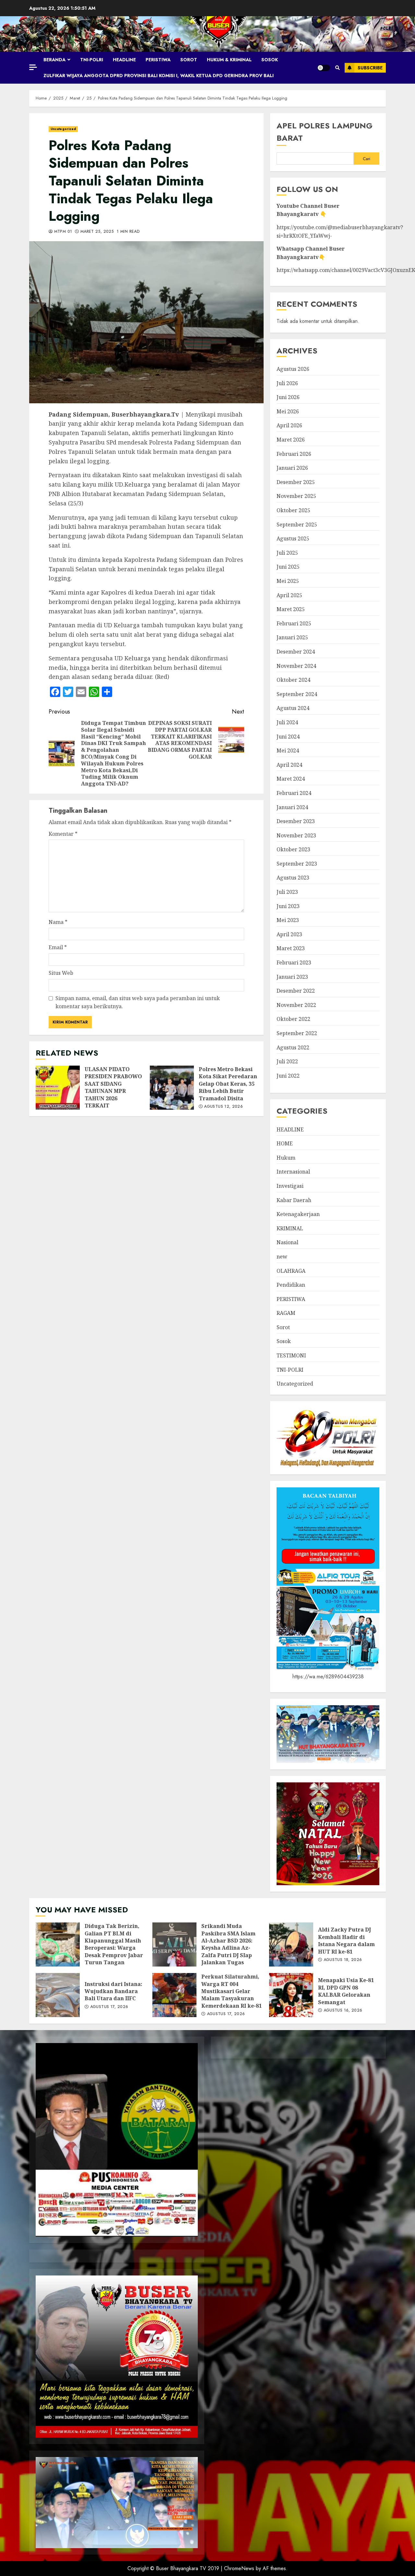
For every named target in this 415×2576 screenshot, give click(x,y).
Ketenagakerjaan (298, 1214)
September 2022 (297, 1033)
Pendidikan (291, 1285)
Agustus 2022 (293, 1047)
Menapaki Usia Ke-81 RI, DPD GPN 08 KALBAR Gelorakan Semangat (291, 1995)
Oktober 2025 (293, 510)
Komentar (63, 834)
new (282, 1257)
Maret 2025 (291, 609)
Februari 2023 (294, 963)
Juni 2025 (288, 567)
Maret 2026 (291, 440)
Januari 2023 (292, 977)
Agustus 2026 (293, 369)
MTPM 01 (62, 232)
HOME (285, 1143)
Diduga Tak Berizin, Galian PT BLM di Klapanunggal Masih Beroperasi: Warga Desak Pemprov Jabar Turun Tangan (58, 1944)
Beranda (54, 60)
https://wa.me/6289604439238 (328, 1677)
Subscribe (370, 68)
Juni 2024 (288, 737)
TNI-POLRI (92, 60)
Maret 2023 (291, 948)
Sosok (270, 60)
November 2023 (296, 835)
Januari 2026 (292, 468)
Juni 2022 (288, 1076)
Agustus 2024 (293, 708)
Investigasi (290, 1186)
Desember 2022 (296, 991)
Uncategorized (63, 129)
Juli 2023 (287, 892)
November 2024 (296, 666)
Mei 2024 (288, 750)
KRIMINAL (290, 1228)
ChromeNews (239, 2568)
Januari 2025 (292, 637)
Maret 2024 (291, 779)
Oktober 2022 (293, 1019)
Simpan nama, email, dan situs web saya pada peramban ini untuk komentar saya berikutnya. (138, 1002)
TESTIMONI (291, 1355)
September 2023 (297, 864)
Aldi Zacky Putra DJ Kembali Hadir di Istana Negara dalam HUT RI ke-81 (291, 1944)
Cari (367, 159)
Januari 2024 (292, 807)
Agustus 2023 (293, 878)
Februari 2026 (294, 454)
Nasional (287, 1242)
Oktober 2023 (293, 849)
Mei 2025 (288, 581)
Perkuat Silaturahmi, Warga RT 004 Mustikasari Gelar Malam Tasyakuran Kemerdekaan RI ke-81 (174, 1995)
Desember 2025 (296, 482)
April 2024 (289, 765)
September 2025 (297, 525)
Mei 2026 (288, 411)
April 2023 (289, 934)
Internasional (293, 1172)
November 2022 (296, 1005)
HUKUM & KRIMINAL (229, 60)
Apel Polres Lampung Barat (325, 132)
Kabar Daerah (294, 1200)
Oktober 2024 (293, 680)
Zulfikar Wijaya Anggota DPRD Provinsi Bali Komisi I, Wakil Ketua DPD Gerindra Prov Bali (159, 76)
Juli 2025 (287, 553)
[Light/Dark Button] (324, 68)
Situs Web (61, 973)
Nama (58, 922)
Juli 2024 (287, 722)
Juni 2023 (288, 906)
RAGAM (286, 1313)
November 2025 (296, 496)
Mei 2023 (288, 920)
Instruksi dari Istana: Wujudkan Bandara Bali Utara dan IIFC (58, 1995)
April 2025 (289, 595)
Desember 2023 (296, 821)
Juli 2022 (287, 1061)
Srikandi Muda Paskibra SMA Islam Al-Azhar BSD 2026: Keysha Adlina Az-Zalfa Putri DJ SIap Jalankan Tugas (174, 1944)
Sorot (189, 60)
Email (58, 947)
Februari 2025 (294, 623)
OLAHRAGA (291, 1271)
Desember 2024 (296, 652)
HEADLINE (124, 60)
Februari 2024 (294, 793)
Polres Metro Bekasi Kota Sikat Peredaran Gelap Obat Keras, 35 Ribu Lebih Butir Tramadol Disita (172, 1088)
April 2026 (289, 425)
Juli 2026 (287, 383)
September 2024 (297, 694)
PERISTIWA (158, 60)
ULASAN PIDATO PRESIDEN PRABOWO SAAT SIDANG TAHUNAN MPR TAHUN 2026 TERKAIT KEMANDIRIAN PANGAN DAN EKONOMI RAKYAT (58, 1088)
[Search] (337, 68)
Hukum (286, 1158)
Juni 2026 (288, 397)
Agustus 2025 (293, 538)
